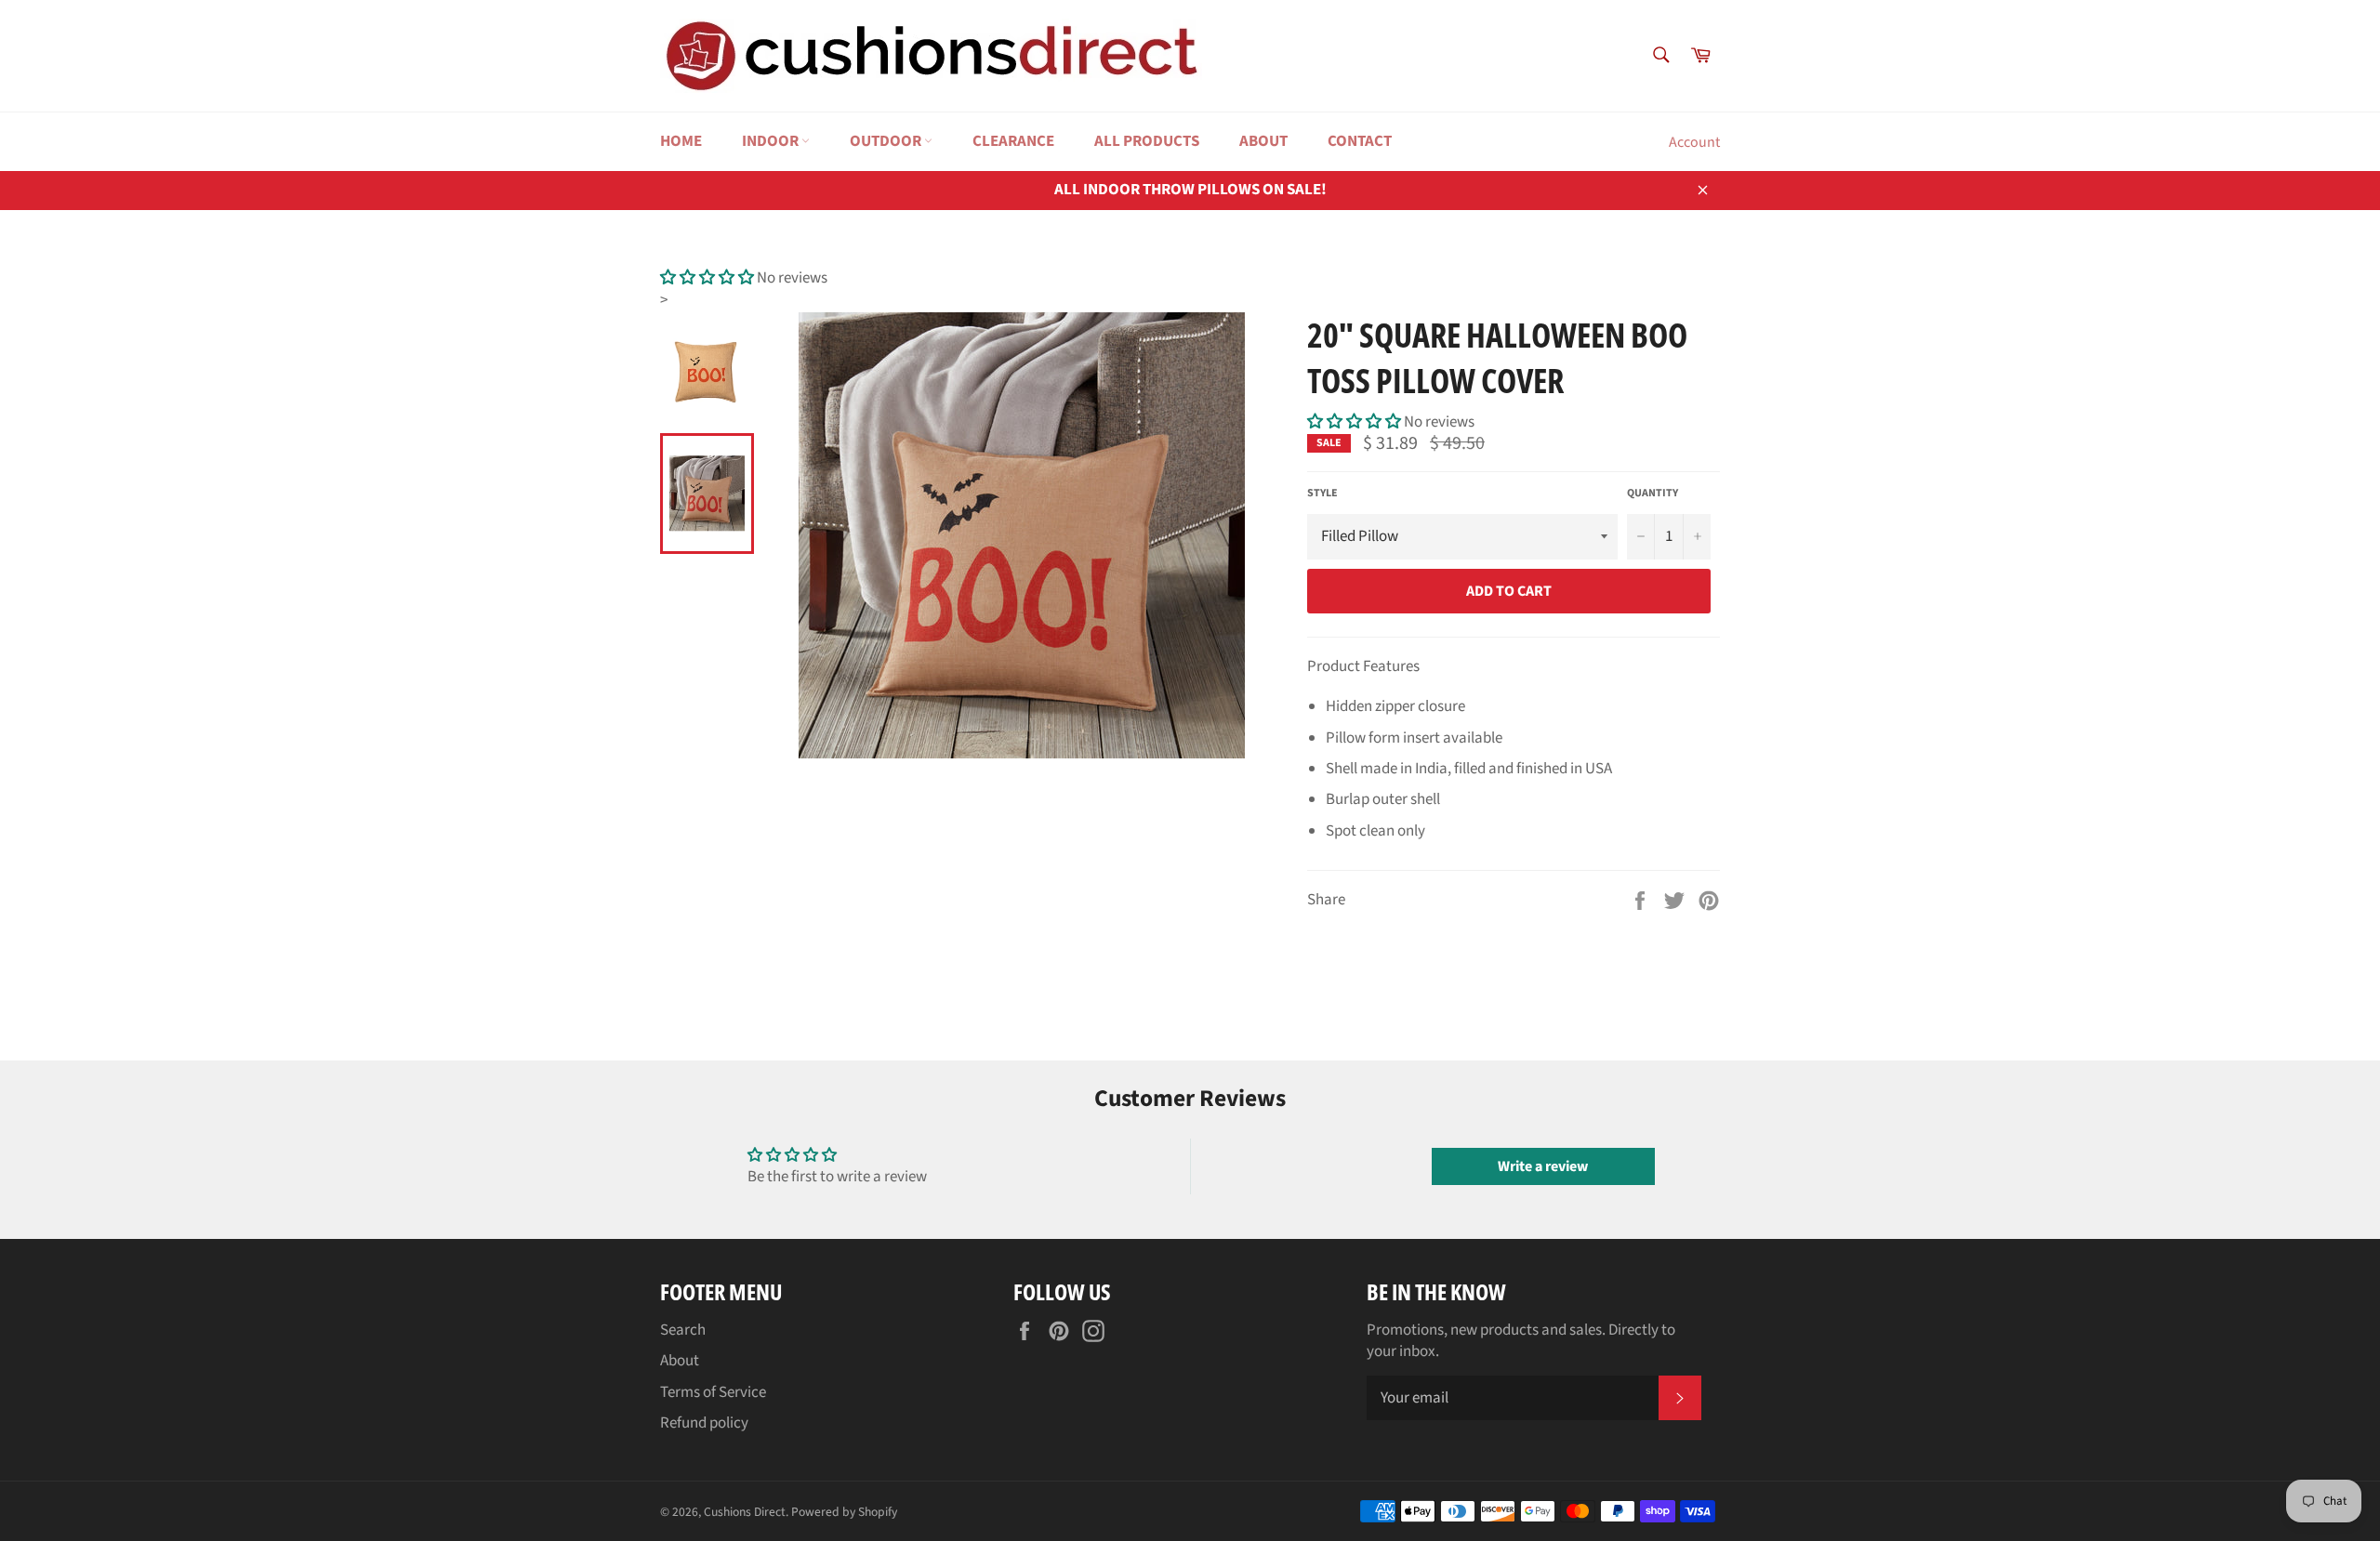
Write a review (1543, 1166)
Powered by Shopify (844, 1512)
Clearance (1013, 141)
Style (1322, 494)
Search (683, 1330)
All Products (1147, 141)
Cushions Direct (745, 1512)
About (1263, 141)
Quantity (1653, 494)
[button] (707, 278)
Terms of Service (713, 1392)
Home (681, 141)
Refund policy (704, 1423)
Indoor (772, 141)
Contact (1360, 141)
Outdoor (887, 141)
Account (1694, 142)
